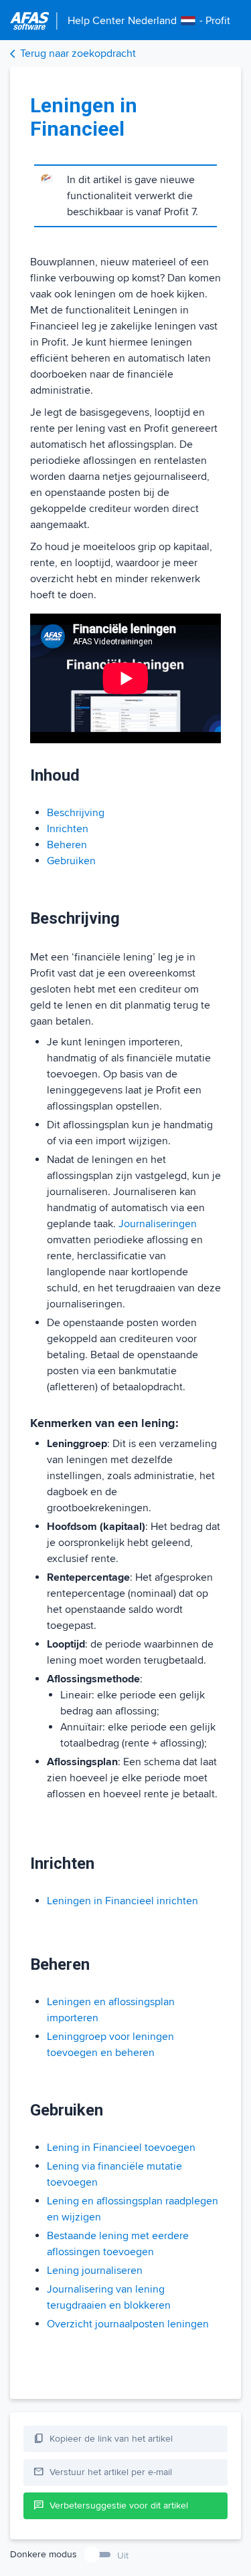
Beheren (67, 845)
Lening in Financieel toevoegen (121, 2148)
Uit (123, 2556)
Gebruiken (71, 861)
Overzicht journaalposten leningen (128, 2324)
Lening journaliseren (95, 2271)
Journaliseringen (158, 1224)
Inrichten (68, 829)
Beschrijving (76, 813)
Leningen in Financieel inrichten (122, 1901)
